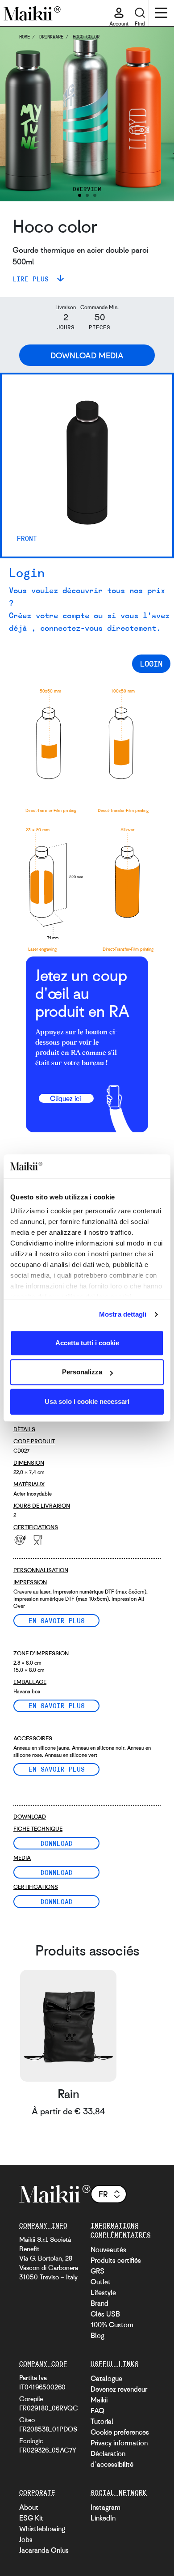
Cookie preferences (120, 2432)
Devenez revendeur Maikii (119, 2394)
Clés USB (105, 2314)
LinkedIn (103, 2518)
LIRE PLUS (33, 279)
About (29, 2507)
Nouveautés (108, 2249)
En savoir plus (57, 1620)
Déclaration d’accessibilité (112, 2459)
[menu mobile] (161, 14)
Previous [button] (19, 114)
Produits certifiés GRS (116, 2266)
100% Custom (112, 2325)
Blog (97, 2335)
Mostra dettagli (123, 1314)
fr (103, 2194)
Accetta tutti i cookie (87, 1343)
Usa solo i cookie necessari (87, 1401)
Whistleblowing (42, 2529)
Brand (99, 2303)
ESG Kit (31, 2518)
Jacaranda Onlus (44, 2550)
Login (151, 663)
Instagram (106, 2507)
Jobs (26, 2539)
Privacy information (119, 2443)
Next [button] (155, 114)
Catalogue (106, 2378)
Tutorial (102, 2421)
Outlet (101, 2282)
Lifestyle (103, 2292)
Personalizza (82, 1372)
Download (57, 1843)
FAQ (97, 2410)
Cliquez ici (66, 1098)
